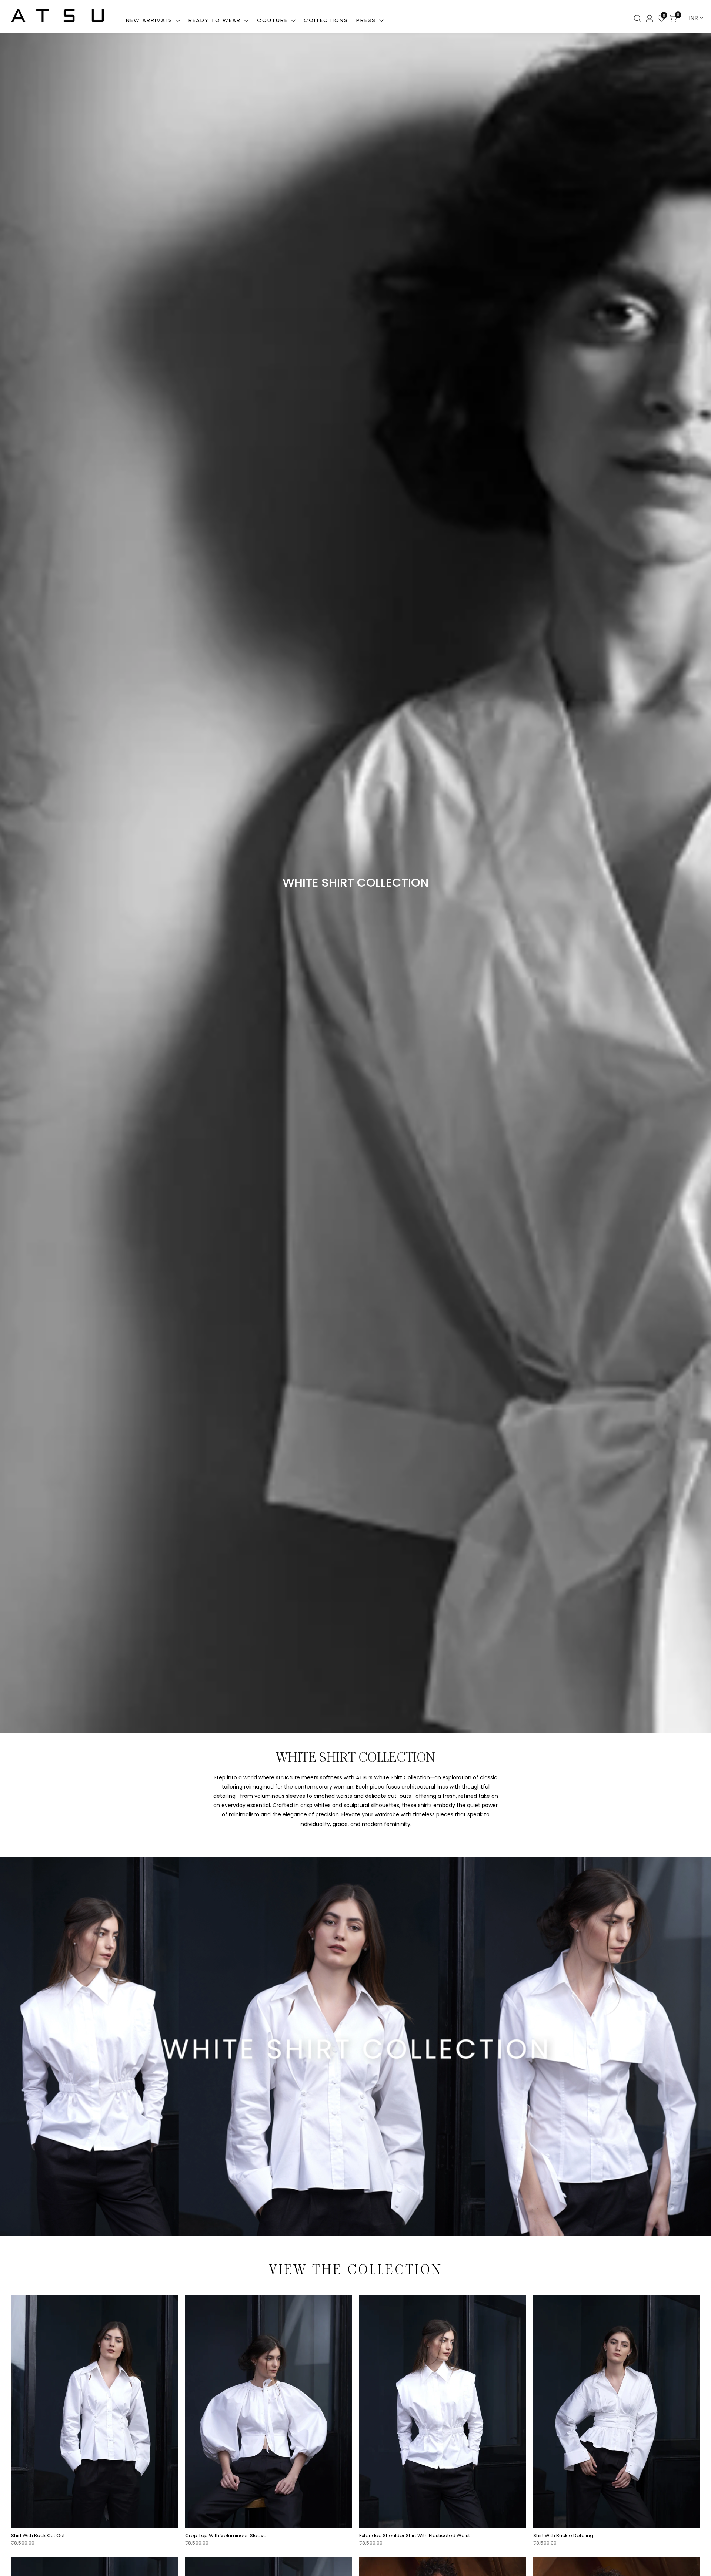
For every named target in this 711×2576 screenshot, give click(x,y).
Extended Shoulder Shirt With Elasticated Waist (415, 2536)
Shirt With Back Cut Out (38, 2536)
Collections (326, 20)
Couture (272, 20)
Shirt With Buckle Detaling (563, 2536)
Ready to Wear (215, 20)
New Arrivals (149, 20)
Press (367, 20)
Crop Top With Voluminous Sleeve (226, 2536)
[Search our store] (639, 19)
